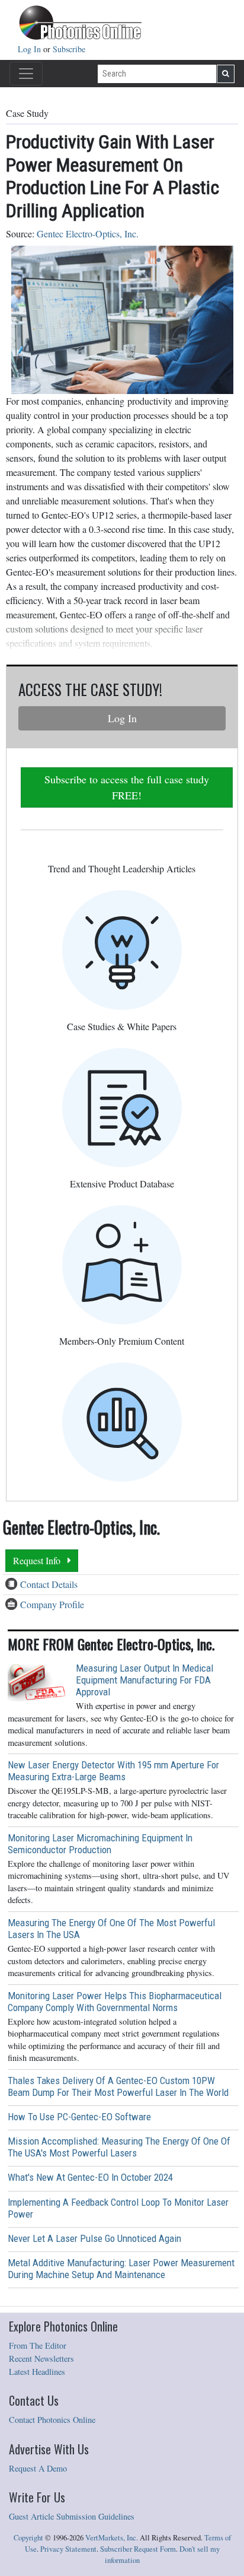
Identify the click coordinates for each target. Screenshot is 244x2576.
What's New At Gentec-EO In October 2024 (90, 2177)
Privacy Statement (68, 2549)
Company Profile (52, 1604)
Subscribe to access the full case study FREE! (127, 787)
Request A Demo (38, 2468)
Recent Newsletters (41, 2359)
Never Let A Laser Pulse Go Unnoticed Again (94, 2238)
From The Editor (38, 2345)
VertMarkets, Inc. (112, 2538)
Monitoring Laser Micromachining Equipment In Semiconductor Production (100, 1844)
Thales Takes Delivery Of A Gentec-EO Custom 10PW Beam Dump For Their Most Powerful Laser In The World (118, 2086)
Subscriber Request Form (138, 2549)
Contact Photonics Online (52, 2420)
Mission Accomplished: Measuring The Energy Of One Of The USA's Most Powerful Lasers (119, 2147)
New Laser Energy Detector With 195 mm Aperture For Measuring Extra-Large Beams (113, 1771)
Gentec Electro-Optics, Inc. (88, 234)
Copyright (28, 2538)
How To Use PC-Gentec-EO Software (79, 2117)
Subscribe (69, 49)
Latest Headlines (37, 2372)
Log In (30, 49)
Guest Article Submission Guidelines (72, 2516)
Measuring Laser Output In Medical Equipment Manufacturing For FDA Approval (145, 1680)
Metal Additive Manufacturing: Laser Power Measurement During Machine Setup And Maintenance (121, 2269)
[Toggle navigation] (26, 74)
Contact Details (49, 1584)
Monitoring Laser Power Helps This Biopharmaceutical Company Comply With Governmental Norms (115, 2002)
